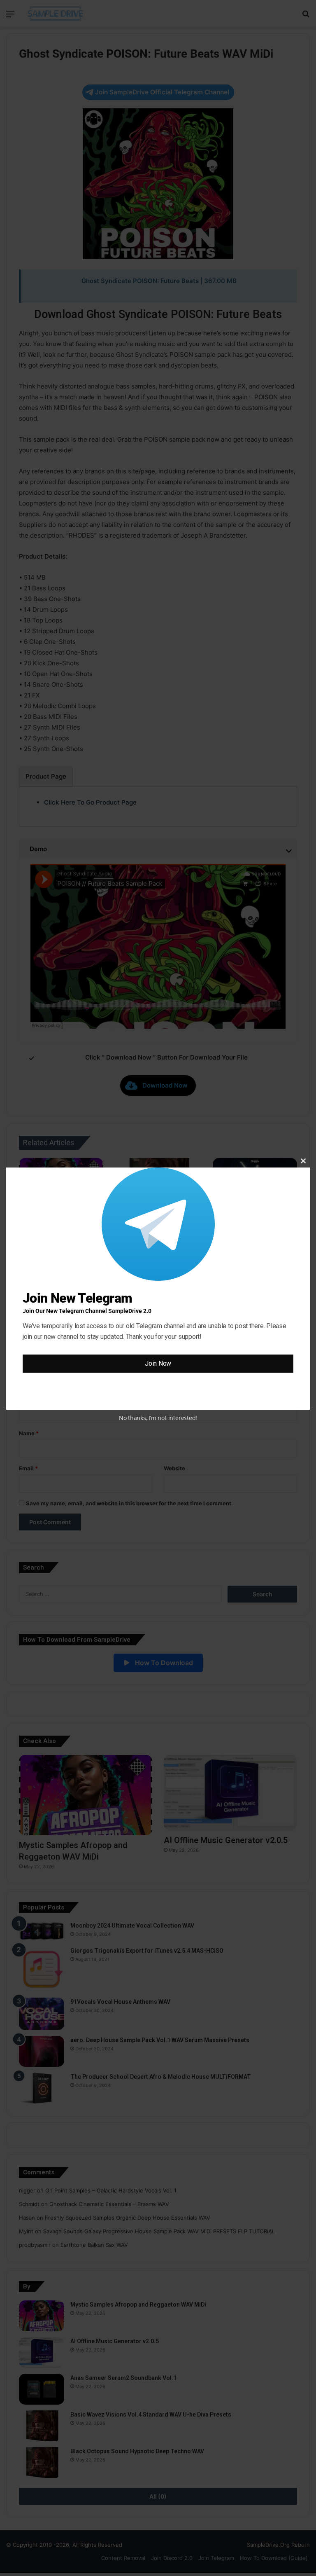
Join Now (158, 1363)
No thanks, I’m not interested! (158, 1418)
